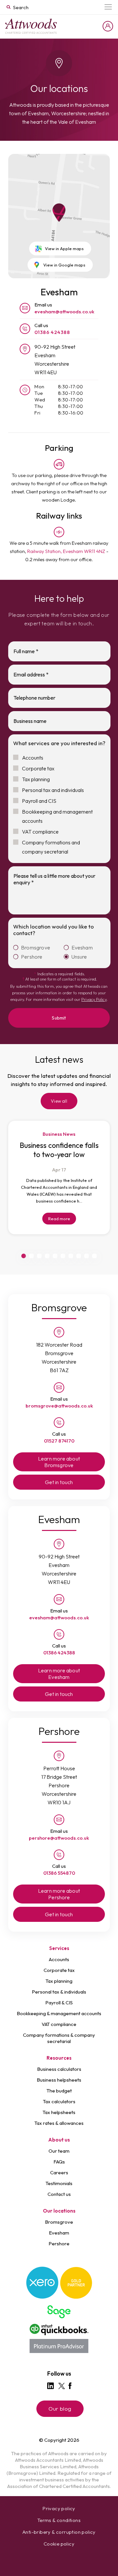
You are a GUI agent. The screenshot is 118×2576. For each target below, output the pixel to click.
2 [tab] (31, 1256)
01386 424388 (52, 332)
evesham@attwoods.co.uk (64, 312)
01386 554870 (59, 1873)
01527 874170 (59, 1441)
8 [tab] (79, 1256)
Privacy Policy (94, 999)
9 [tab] (87, 1256)
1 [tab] (24, 1256)
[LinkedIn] (50, 2386)
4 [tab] (47, 1256)
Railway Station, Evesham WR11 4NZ (66, 551)
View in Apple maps (64, 248)
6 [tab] (63, 1256)
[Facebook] (70, 2386)
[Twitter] (62, 2386)
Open (108, 7)
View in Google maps (64, 265)
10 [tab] (94, 1256)
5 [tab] (55, 1256)
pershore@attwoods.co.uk (59, 1838)
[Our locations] (31, 26)
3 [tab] (39, 1256)
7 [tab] (71, 1256)
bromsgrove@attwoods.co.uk (59, 1406)
